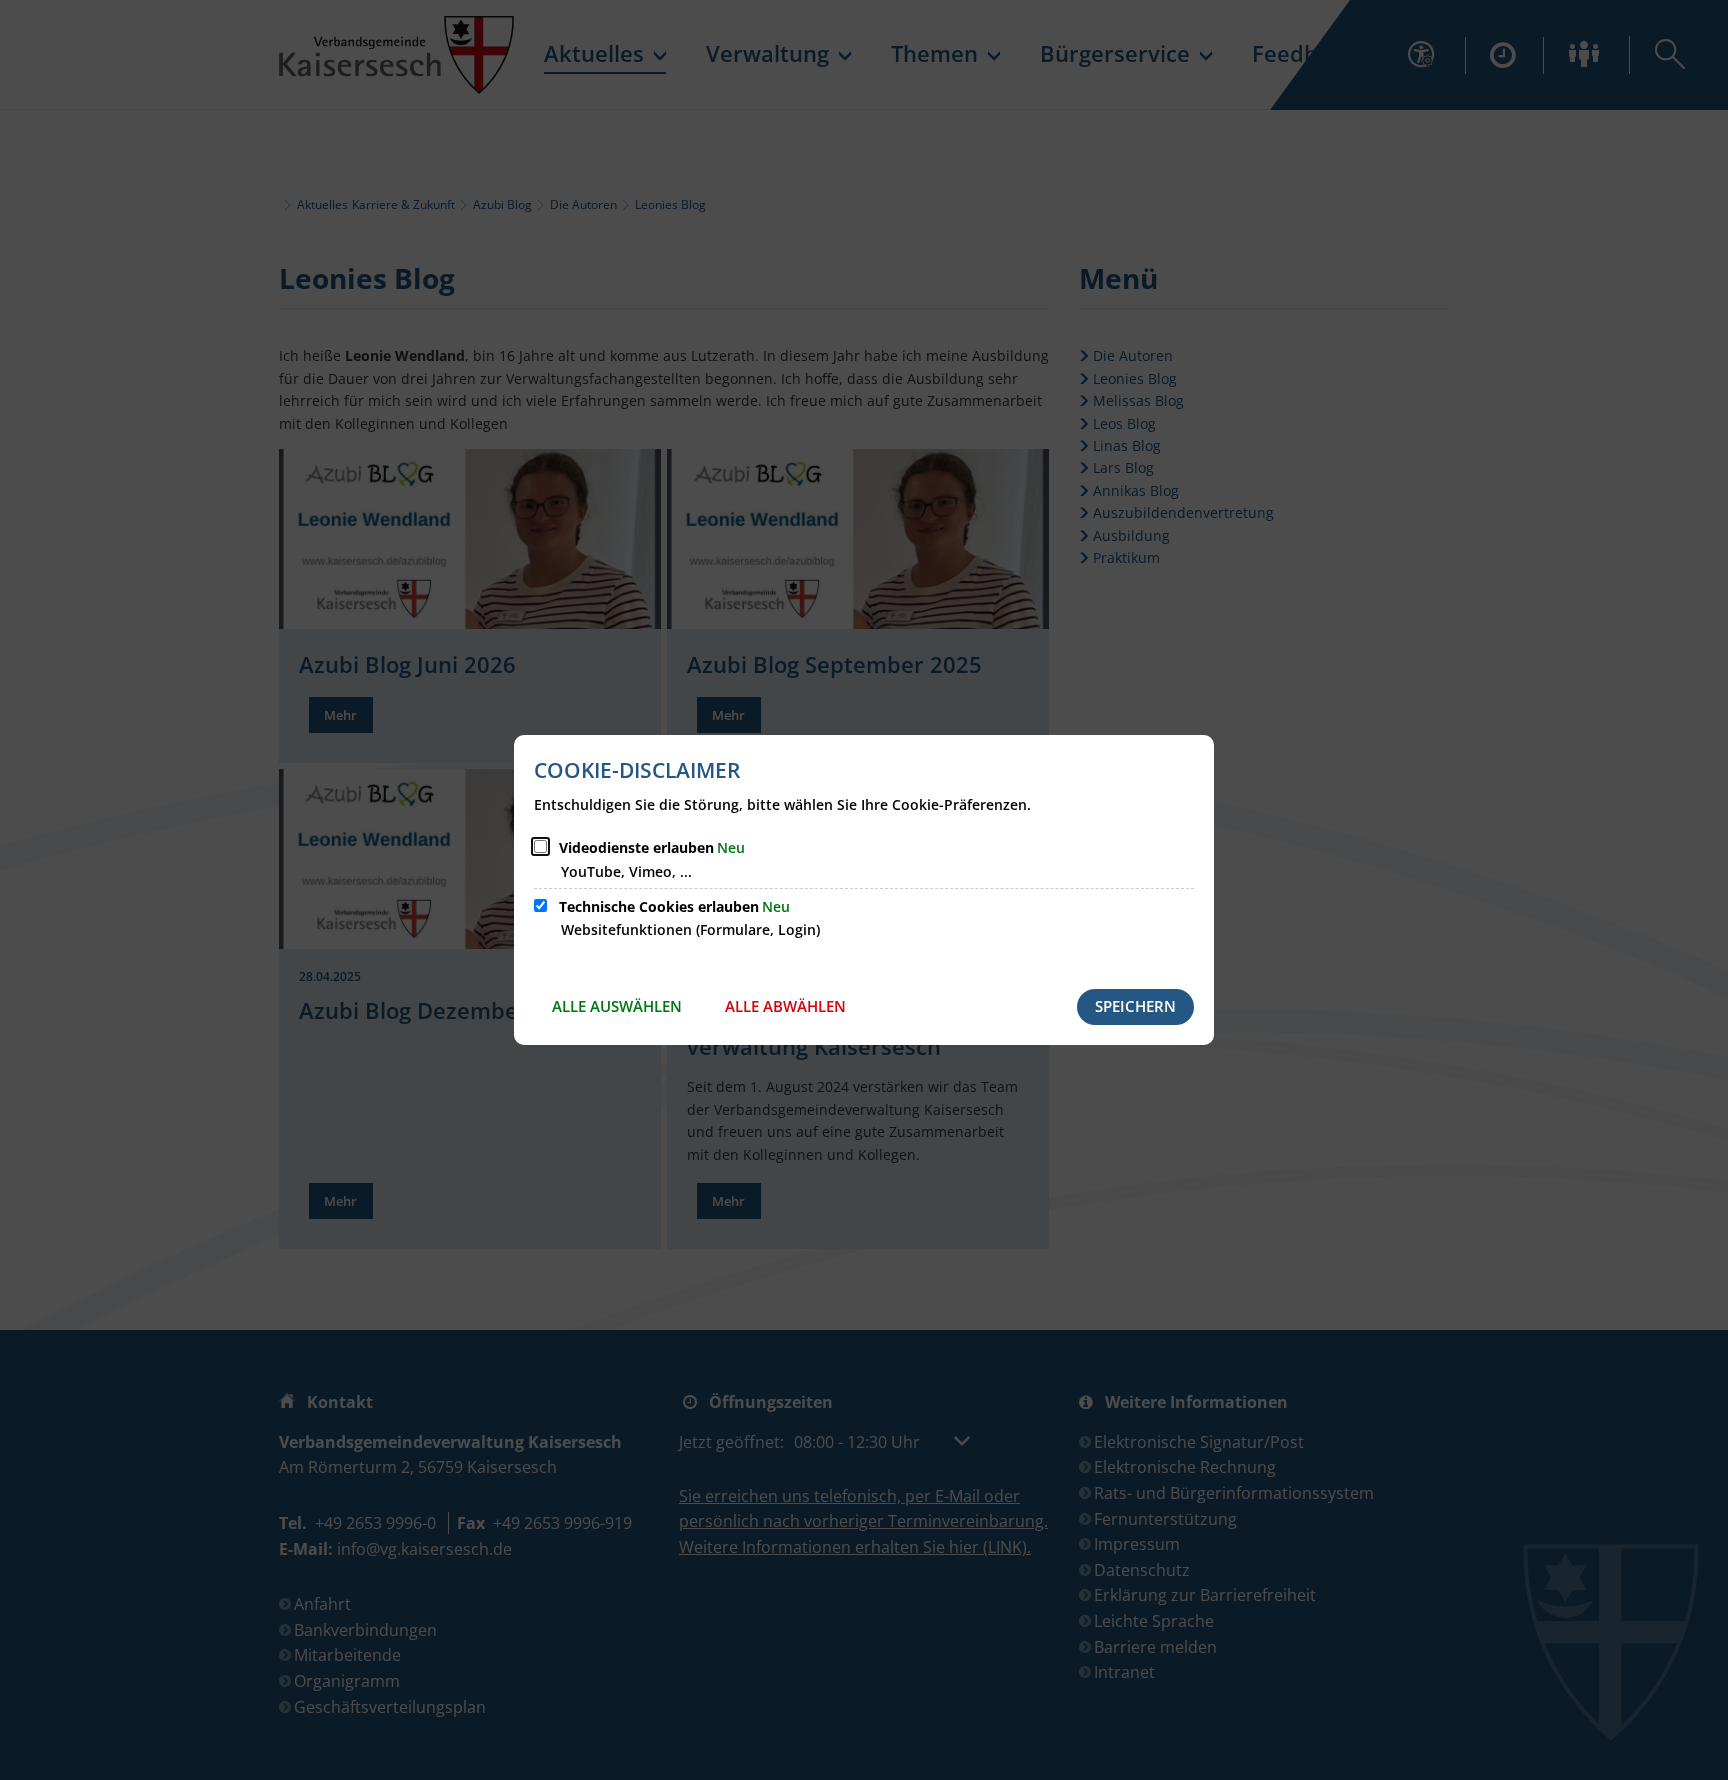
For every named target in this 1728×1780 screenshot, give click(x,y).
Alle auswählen (617, 1006)
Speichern (1135, 1006)
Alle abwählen (785, 1006)
